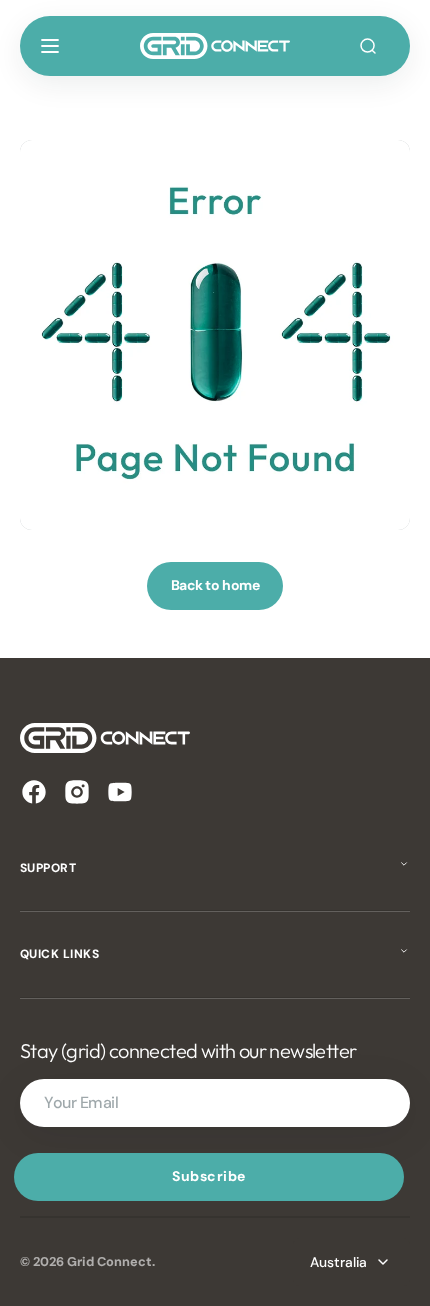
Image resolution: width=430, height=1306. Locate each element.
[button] (50, 46)
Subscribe (209, 1176)
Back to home (215, 585)
